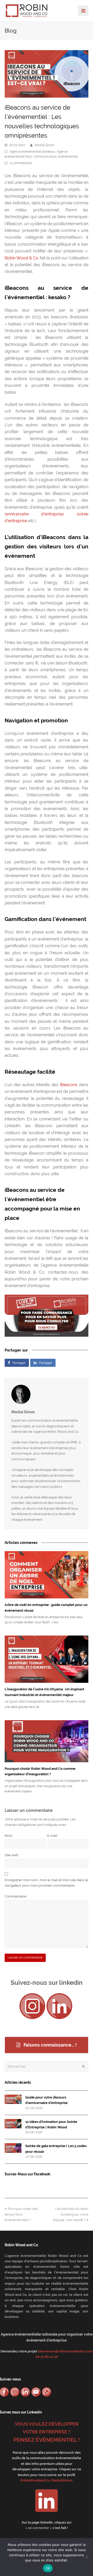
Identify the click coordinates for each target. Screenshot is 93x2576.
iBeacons (68, 1085)
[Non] (87, 2557)
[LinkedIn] (59, 2006)
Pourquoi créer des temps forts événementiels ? (21, 2214)
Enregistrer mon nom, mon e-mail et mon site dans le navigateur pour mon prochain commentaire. (46, 1883)
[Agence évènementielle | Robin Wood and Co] (27, 10)
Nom (9, 1836)
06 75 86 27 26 (47, 2357)
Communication (45, 157)
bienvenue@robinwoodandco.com (65, 2351)
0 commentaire (21, 163)
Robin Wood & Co (22, 258)
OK (48, 2568)
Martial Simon (45, 145)
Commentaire (16, 1896)
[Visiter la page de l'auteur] (47, 1394)
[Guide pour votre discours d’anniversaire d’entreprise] (13, 2099)
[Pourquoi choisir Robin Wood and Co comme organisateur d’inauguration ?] (47, 1741)
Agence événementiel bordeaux (32, 152)
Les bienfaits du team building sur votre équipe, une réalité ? (71, 2214)
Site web (11, 1855)
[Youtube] (36, 2392)
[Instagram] (32, 2006)
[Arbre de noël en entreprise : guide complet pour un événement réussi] (47, 1575)
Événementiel (68, 157)
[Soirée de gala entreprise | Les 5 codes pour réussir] (13, 2148)
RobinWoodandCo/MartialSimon (47, 2480)
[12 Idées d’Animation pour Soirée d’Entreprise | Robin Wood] (13, 2124)
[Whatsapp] (47, 2392)
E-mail (53, 1836)
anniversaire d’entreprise (35, 514)
